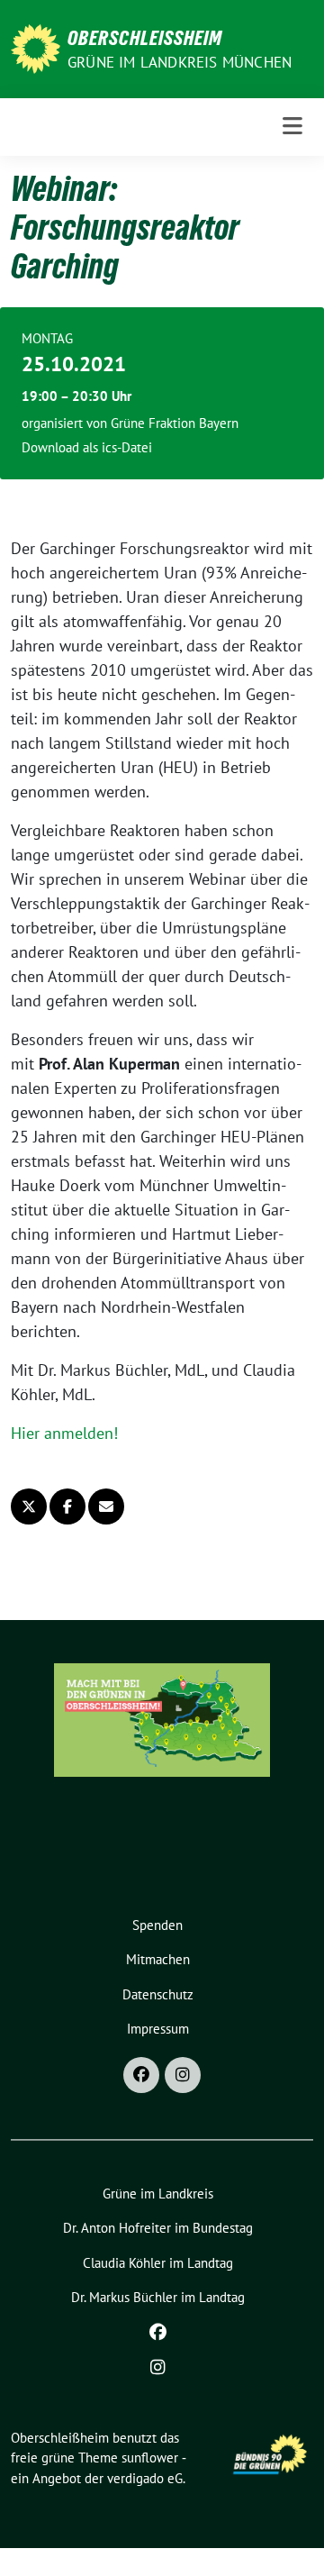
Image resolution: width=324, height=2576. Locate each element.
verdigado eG (145, 2478)
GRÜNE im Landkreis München (180, 62)
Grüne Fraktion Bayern (175, 423)
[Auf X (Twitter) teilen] (29, 1506)
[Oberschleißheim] (36, 47)
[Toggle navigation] (292, 127)
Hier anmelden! (64, 1433)
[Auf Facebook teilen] (67, 1506)
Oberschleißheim (145, 38)
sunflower (150, 2458)
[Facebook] (141, 2075)
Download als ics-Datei (87, 447)
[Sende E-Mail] (106, 1506)
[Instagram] (183, 2075)
